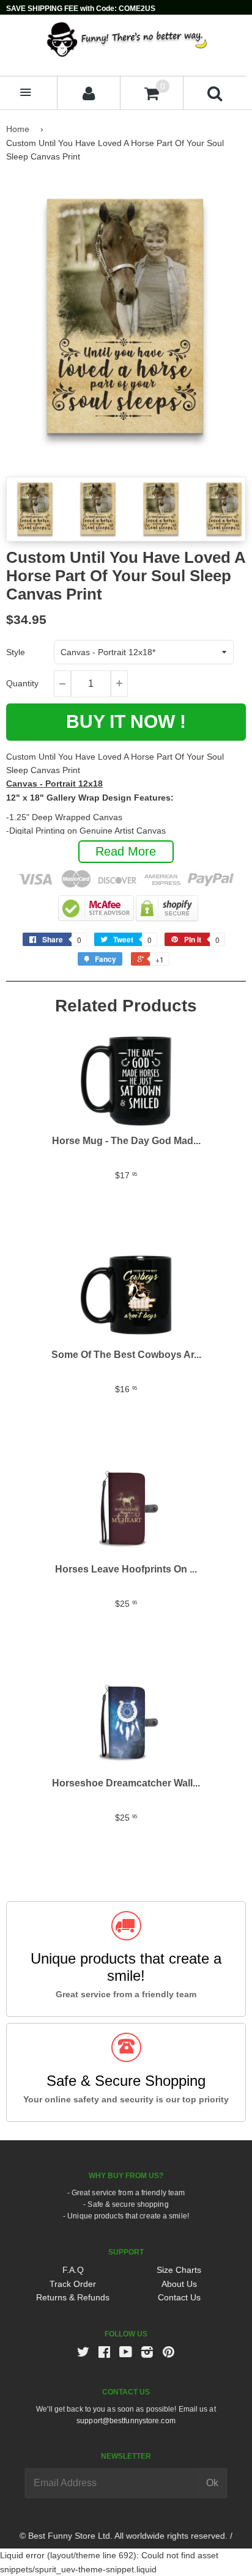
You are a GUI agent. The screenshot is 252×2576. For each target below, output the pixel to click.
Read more (126, 851)
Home (18, 129)
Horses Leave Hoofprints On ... (126, 1569)
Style (16, 652)
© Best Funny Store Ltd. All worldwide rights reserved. (124, 2536)
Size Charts (179, 2270)
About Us (179, 2284)
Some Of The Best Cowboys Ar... (126, 1355)
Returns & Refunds (73, 2297)
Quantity (22, 683)
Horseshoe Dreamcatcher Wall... (126, 1783)
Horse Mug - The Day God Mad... (126, 1141)
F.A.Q (73, 2270)
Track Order (73, 2284)
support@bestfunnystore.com (126, 2421)
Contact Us (179, 2297)
